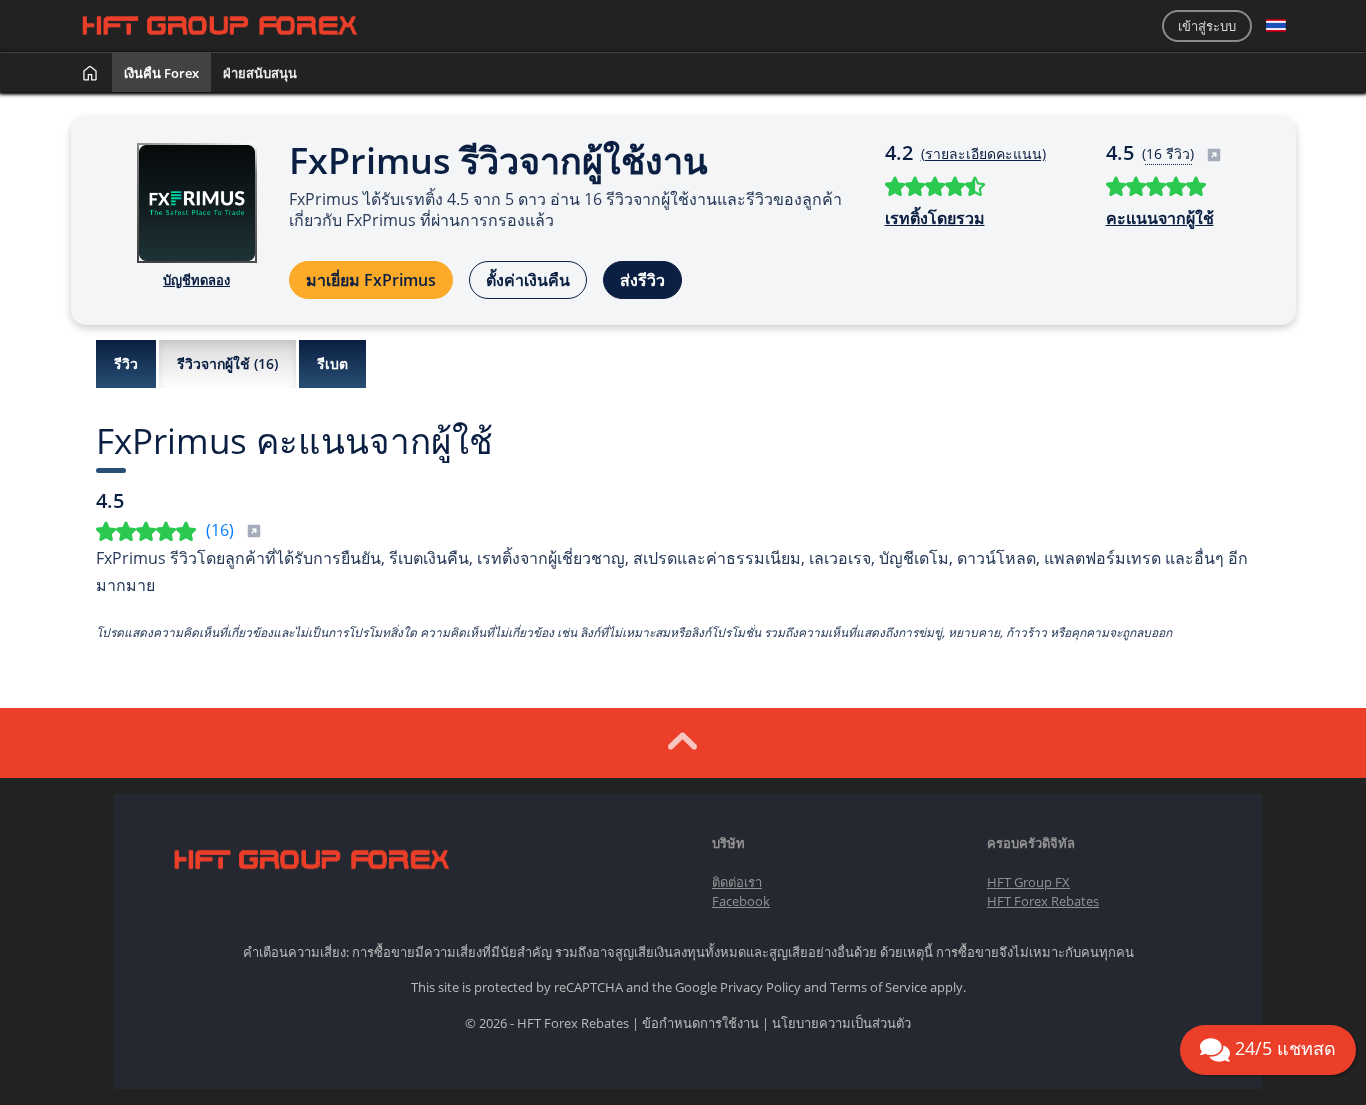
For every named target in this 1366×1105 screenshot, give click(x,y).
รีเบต (332, 363)
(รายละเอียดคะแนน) (983, 153)
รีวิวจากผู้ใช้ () (227, 363)
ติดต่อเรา (737, 882)
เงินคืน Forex (161, 73)
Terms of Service (878, 987)
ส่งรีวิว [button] (642, 280)
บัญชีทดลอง (196, 280)
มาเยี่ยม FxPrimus (371, 280)
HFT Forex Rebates (1043, 901)
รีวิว (126, 363)
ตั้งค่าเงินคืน (528, 280)
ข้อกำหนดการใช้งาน (700, 1023)
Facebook (741, 901)
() (222, 530)
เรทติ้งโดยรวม (935, 218)
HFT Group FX (1028, 882)
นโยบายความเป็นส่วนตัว (841, 1023)
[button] (1276, 26)
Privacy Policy (760, 987)
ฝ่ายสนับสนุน (260, 73)
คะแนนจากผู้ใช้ (1160, 218)
